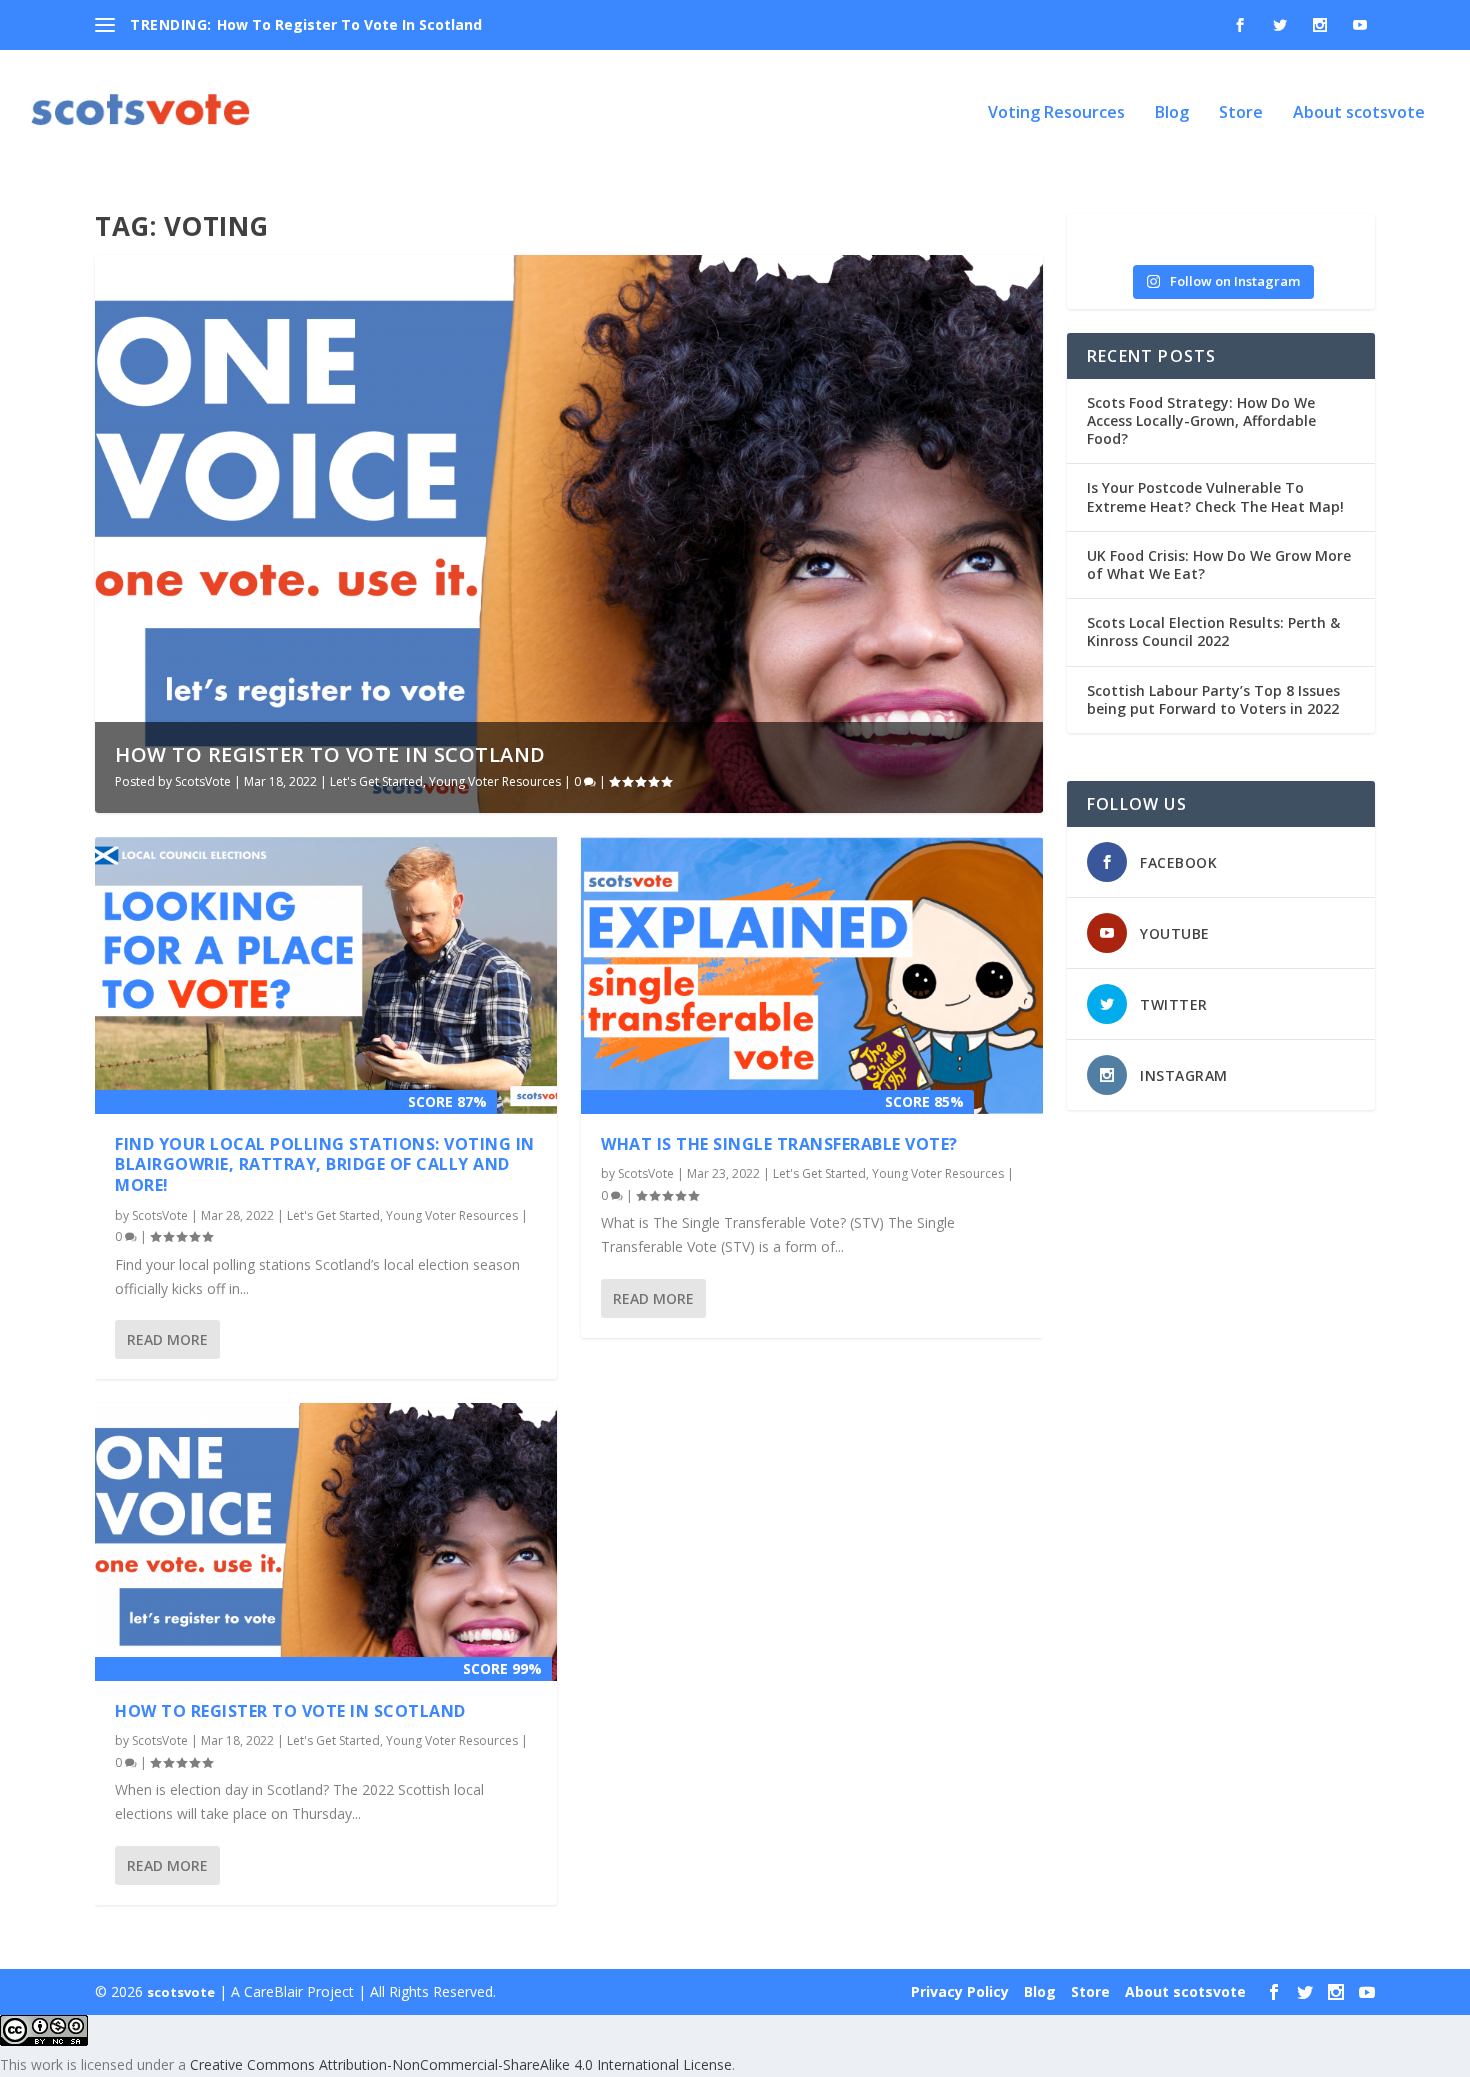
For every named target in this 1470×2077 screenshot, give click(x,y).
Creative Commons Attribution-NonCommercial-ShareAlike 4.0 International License (461, 2064)
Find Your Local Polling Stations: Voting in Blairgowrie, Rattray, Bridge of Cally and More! (325, 1165)
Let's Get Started (376, 781)
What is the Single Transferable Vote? (779, 1144)
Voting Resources (1056, 113)
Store (1241, 113)
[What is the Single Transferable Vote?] (812, 975)
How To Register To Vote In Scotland (349, 24)
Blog (1172, 113)
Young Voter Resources (495, 781)
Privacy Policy (960, 1991)
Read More (167, 1339)
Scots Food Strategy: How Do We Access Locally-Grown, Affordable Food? (1201, 420)
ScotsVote (203, 781)
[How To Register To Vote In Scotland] (326, 1541)
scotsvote (181, 1992)
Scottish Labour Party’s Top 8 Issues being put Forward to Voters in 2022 (1213, 699)
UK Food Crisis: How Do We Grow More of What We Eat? (1219, 564)
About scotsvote (1359, 113)
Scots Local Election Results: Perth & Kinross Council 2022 (1213, 631)
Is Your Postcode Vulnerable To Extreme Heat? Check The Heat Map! (1215, 496)
